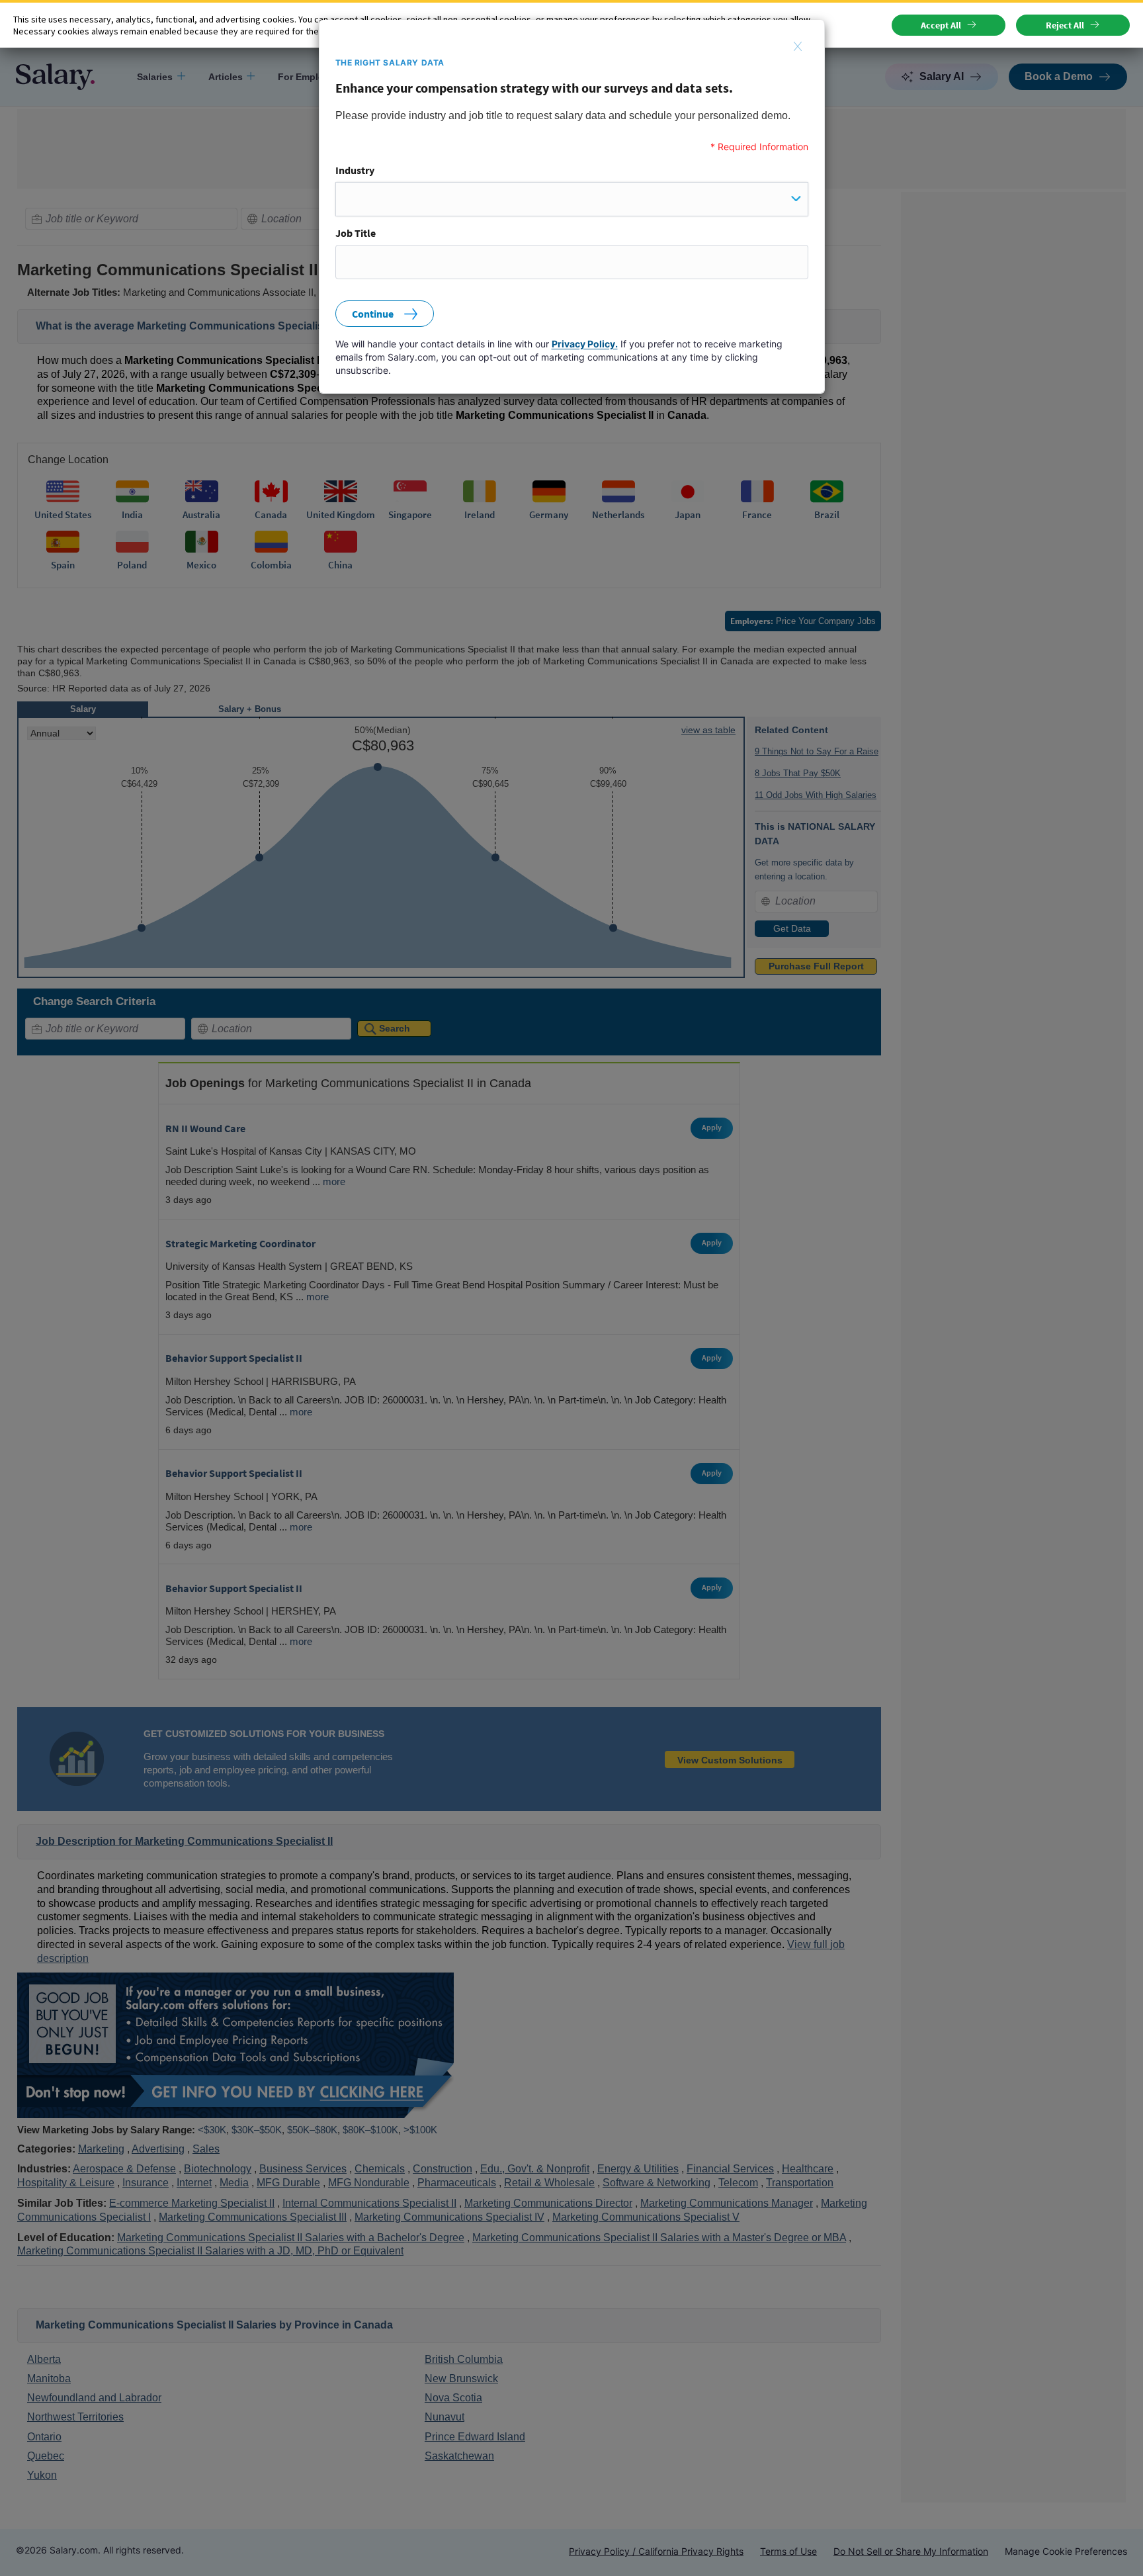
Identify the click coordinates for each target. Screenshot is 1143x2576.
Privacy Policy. (585, 344)
